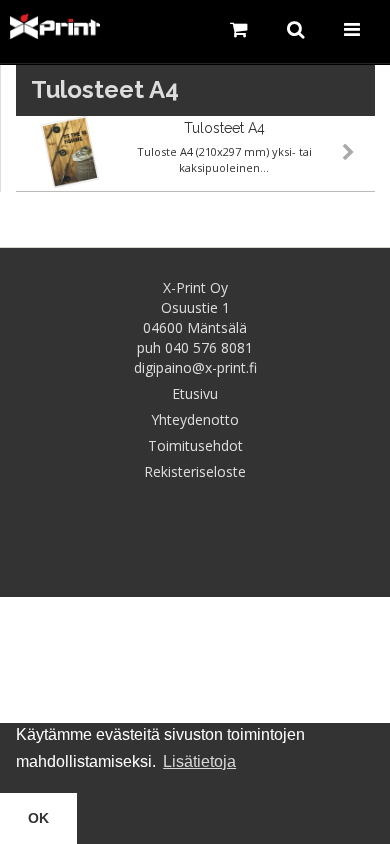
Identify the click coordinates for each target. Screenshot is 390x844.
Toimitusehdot (195, 445)
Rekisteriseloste (195, 471)
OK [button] (38, 818)
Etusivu (195, 393)
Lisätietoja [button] (199, 761)
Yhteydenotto (195, 419)
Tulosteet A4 (224, 128)
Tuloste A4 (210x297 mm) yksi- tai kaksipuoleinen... (224, 159)
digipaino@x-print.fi (195, 367)
